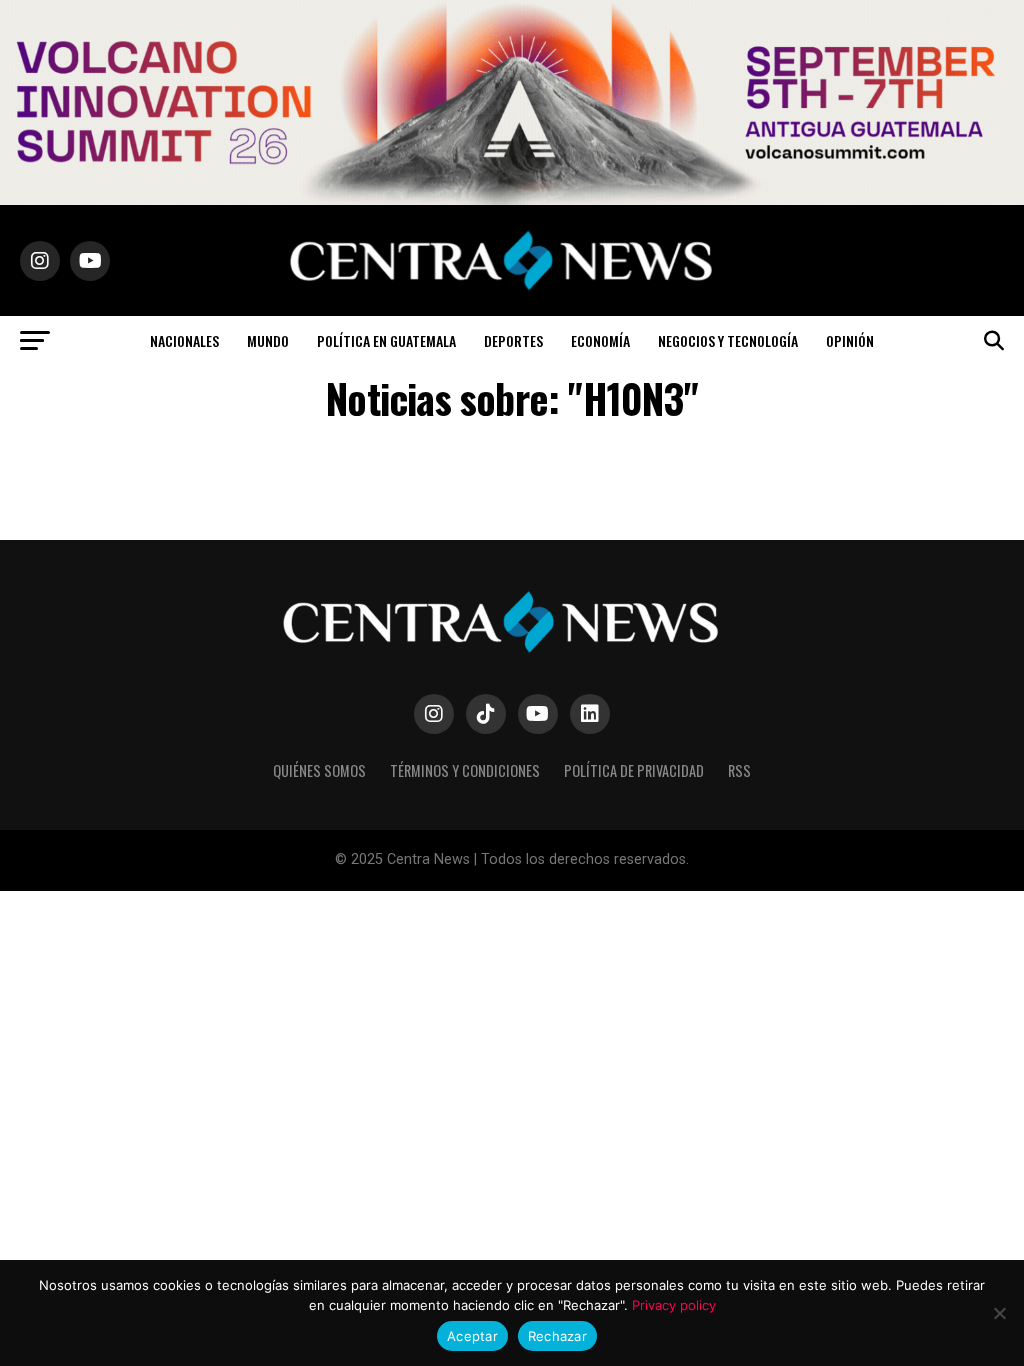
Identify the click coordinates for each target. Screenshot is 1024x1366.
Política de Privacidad (634, 770)
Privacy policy (674, 1305)
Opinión (850, 340)
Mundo (268, 340)
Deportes (513, 340)
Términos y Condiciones (465, 770)
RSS (739, 770)
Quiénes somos (319, 770)
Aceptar (472, 1336)
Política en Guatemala (386, 340)
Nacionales (184, 340)
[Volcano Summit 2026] (512, 199)
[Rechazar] (999, 1313)
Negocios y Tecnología (728, 340)
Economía (600, 340)
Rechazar (557, 1336)
